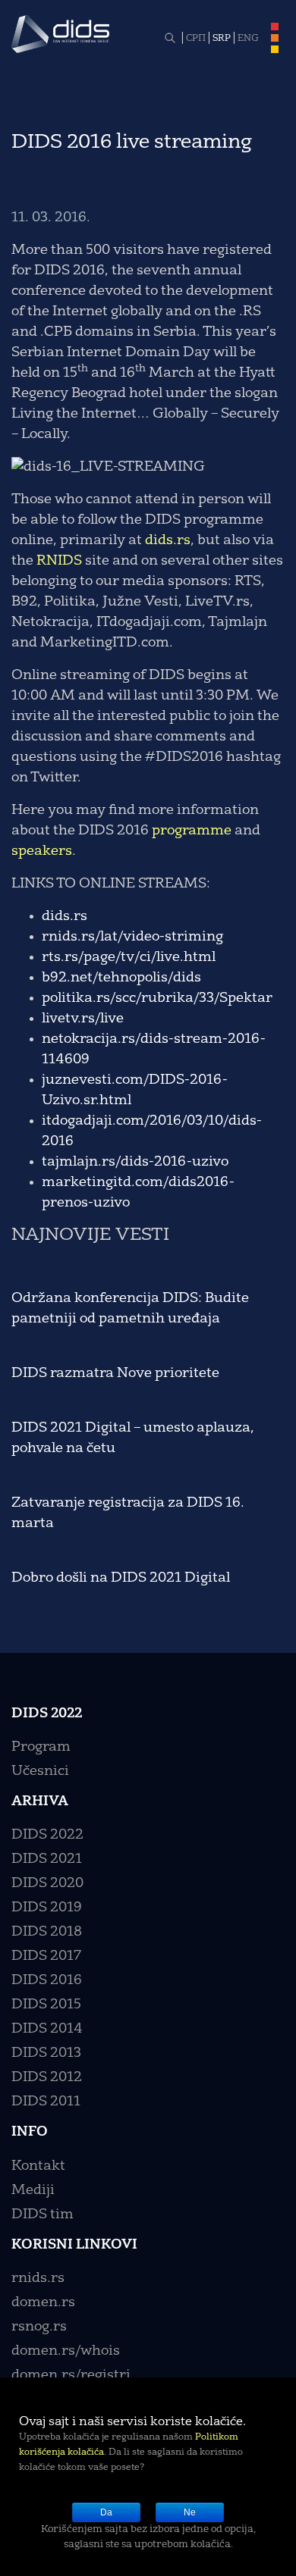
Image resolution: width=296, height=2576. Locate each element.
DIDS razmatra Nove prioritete (115, 1373)
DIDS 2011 (46, 2102)
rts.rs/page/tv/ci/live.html (129, 957)
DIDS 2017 (46, 1956)
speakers (42, 851)
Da (106, 2512)
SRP (222, 39)
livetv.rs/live (83, 1019)
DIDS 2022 (47, 1835)
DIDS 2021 (47, 1859)
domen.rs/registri (71, 2375)
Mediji (33, 2190)
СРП (196, 39)
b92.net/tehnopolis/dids (121, 978)
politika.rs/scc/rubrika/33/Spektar (157, 998)
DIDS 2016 (47, 1980)
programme (192, 831)
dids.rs (168, 540)
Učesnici (40, 1771)
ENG (248, 39)
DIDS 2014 (47, 2029)
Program (41, 1747)
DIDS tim (43, 2214)
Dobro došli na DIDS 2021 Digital (121, 1578)
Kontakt (38, 2166)
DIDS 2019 (47, 1908)
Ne (190, 2512)
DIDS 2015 (46, 2005)
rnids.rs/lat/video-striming (132, 937)
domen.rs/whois (66, 2351)
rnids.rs (38, 2278)
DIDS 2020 (47, 1883)
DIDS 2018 (47, 1932)
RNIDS (59, 561)
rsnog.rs (39, 2327)
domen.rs (43, 2302)
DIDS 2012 (47, 2077)
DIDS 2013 (46, 2053)
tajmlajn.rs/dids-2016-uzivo (135, 1162)
